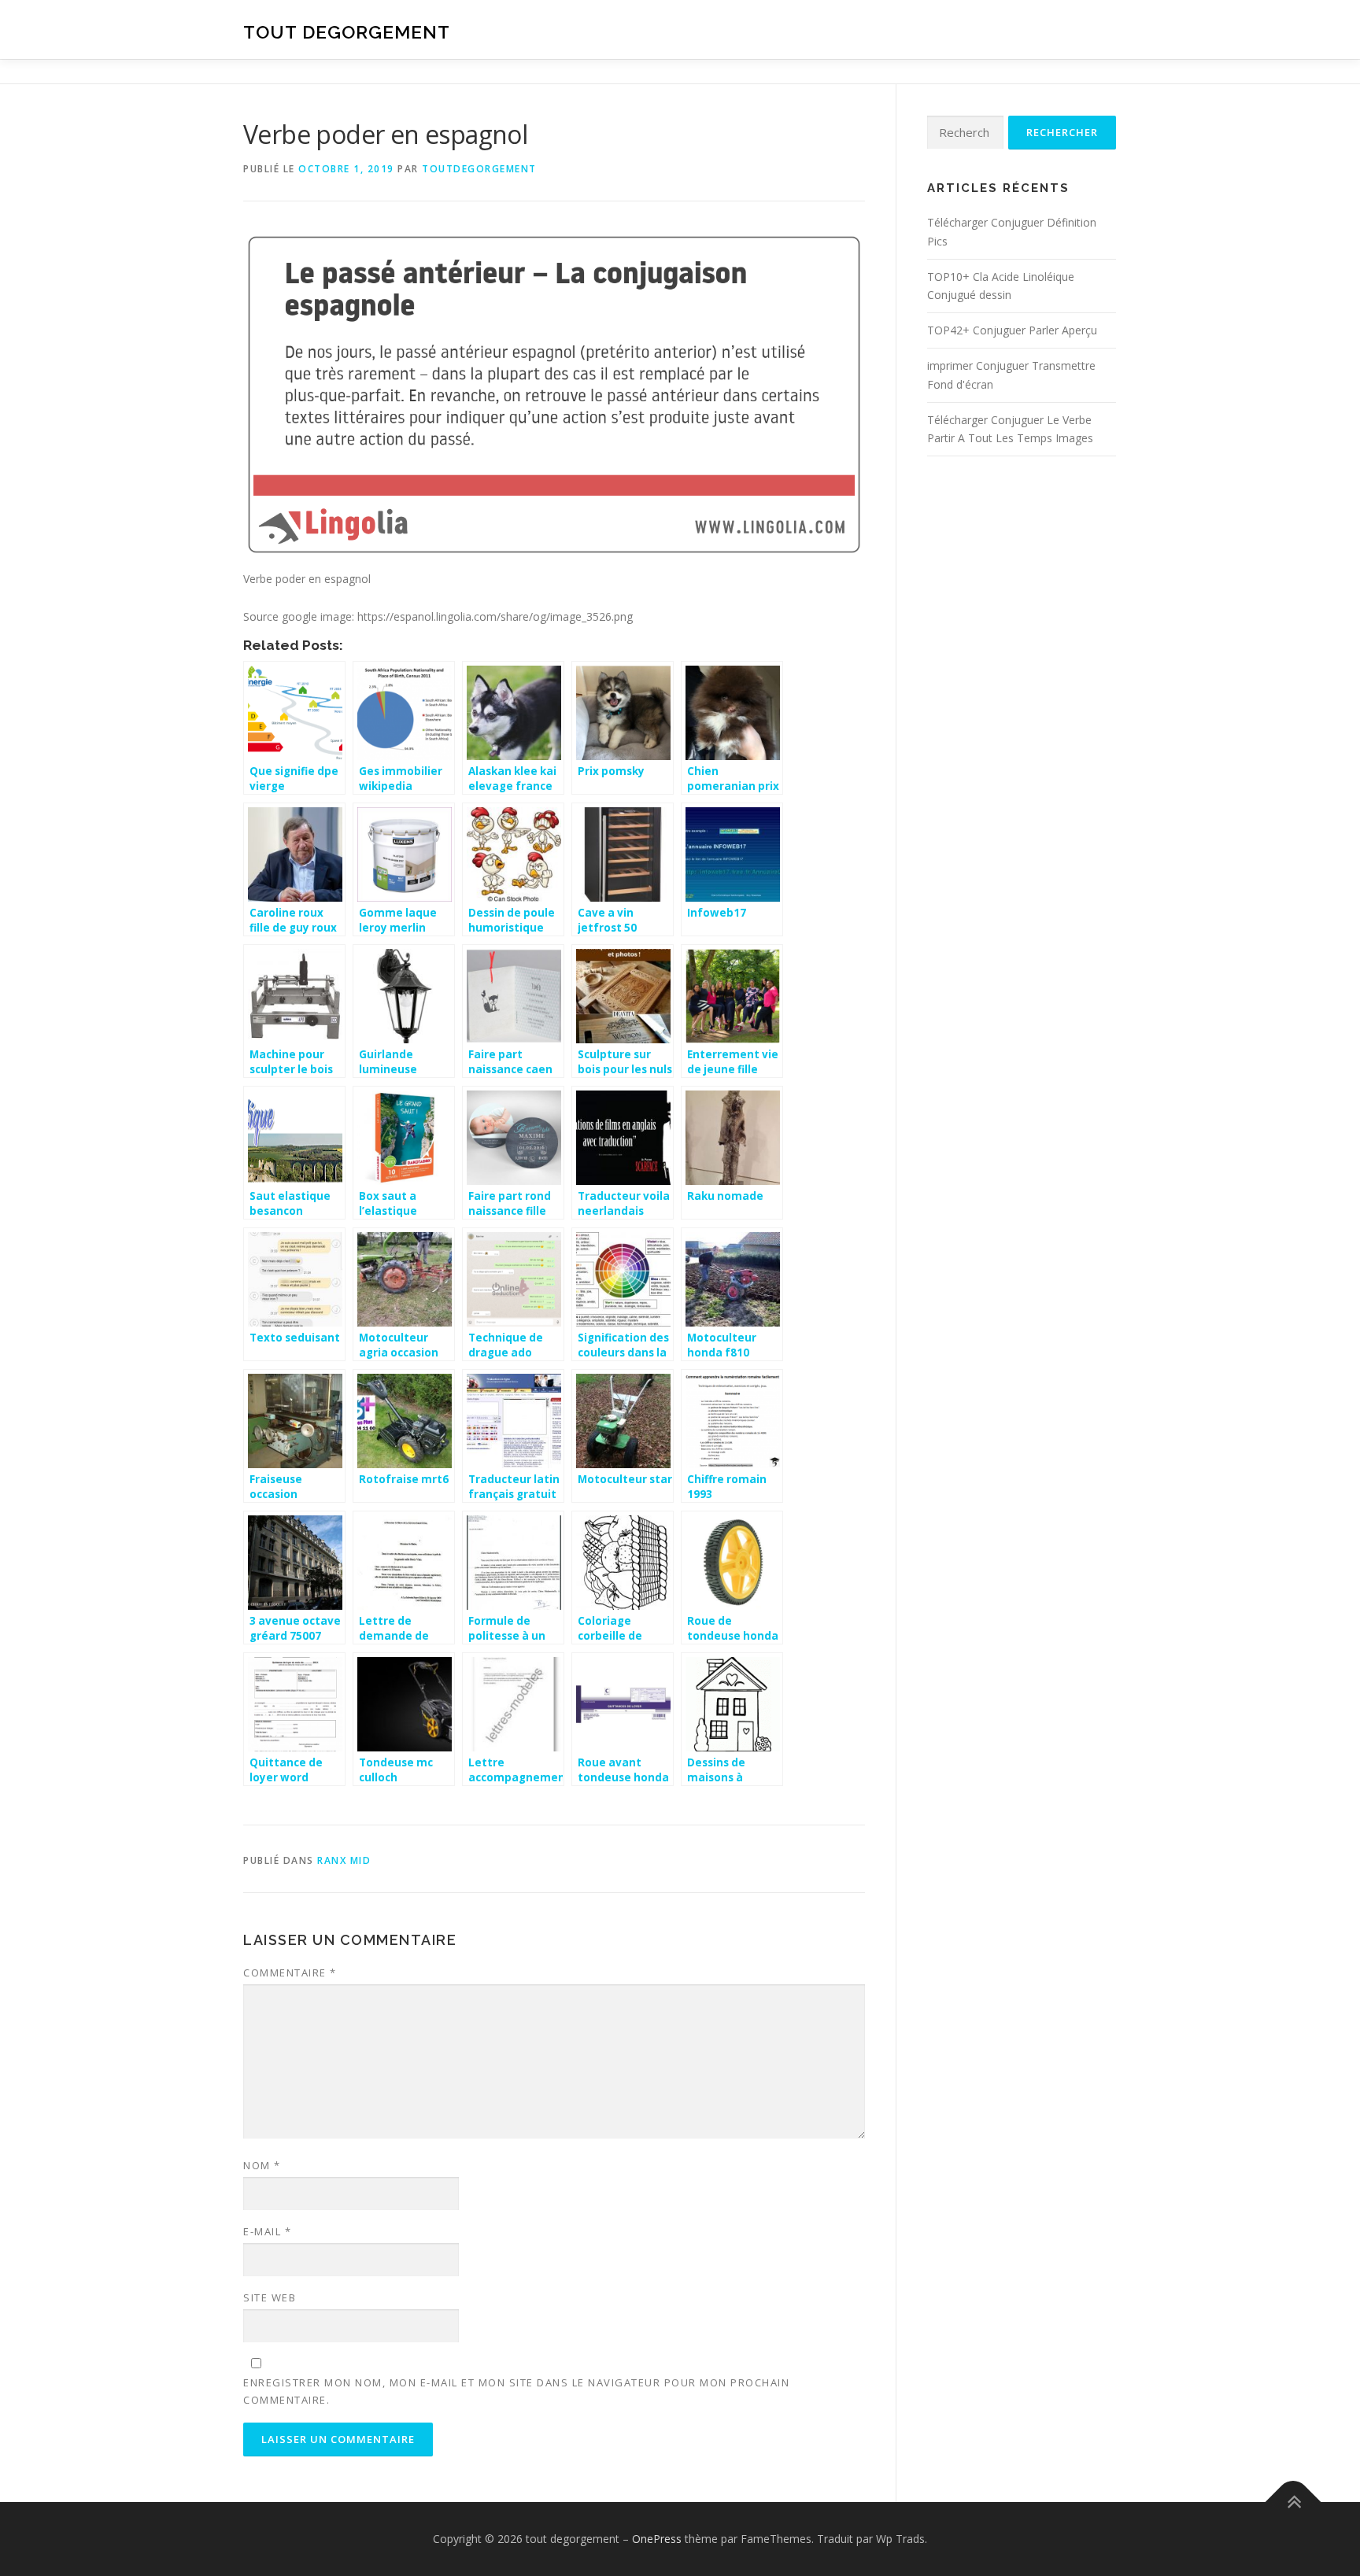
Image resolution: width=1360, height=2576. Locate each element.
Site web (270, 2297)
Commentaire (290, 1973)
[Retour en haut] (1293, 2502)
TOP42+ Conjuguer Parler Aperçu (1012, 330)
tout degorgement (347, 32)
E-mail (267, 2231)
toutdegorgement (479, 169)
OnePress (657, 2539)
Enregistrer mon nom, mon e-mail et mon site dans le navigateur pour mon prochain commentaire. (516, 2391)
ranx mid (344, 1860)
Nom (262, 2165)
